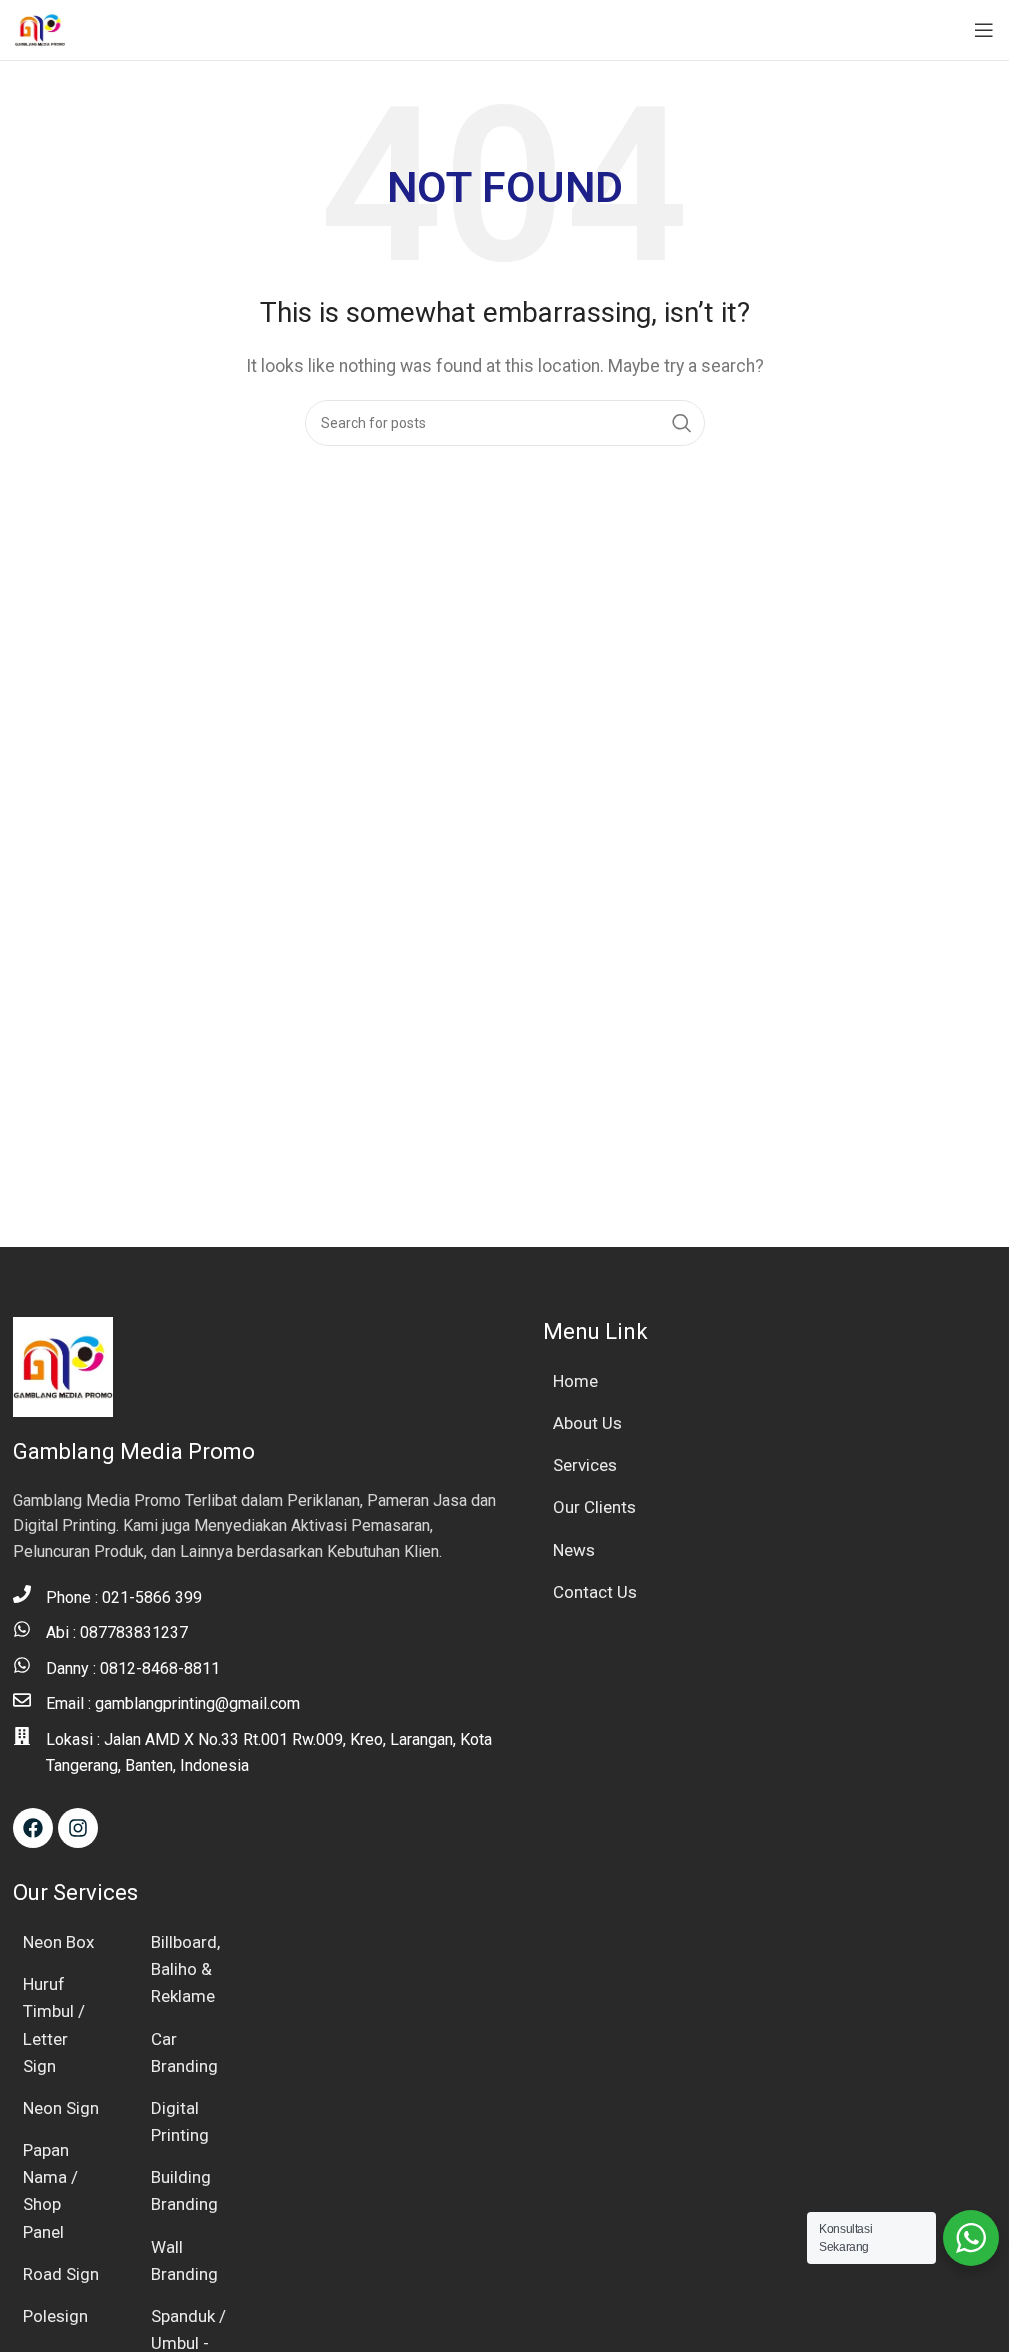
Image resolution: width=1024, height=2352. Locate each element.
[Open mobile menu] (984, 30)
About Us (587, 1423)
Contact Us (595, 1592)
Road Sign (61, 2274)
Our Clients (594, 1507)
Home (575, 1381)
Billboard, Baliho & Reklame (185, 1969)
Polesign (55, 2316)
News (574, 1550)
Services (585, 1465)
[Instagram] (78, 1828)
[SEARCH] (682, 423)
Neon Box (58, 1942)
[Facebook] (33, 1828)
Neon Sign (61, 2108)
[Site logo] (40, 28)
